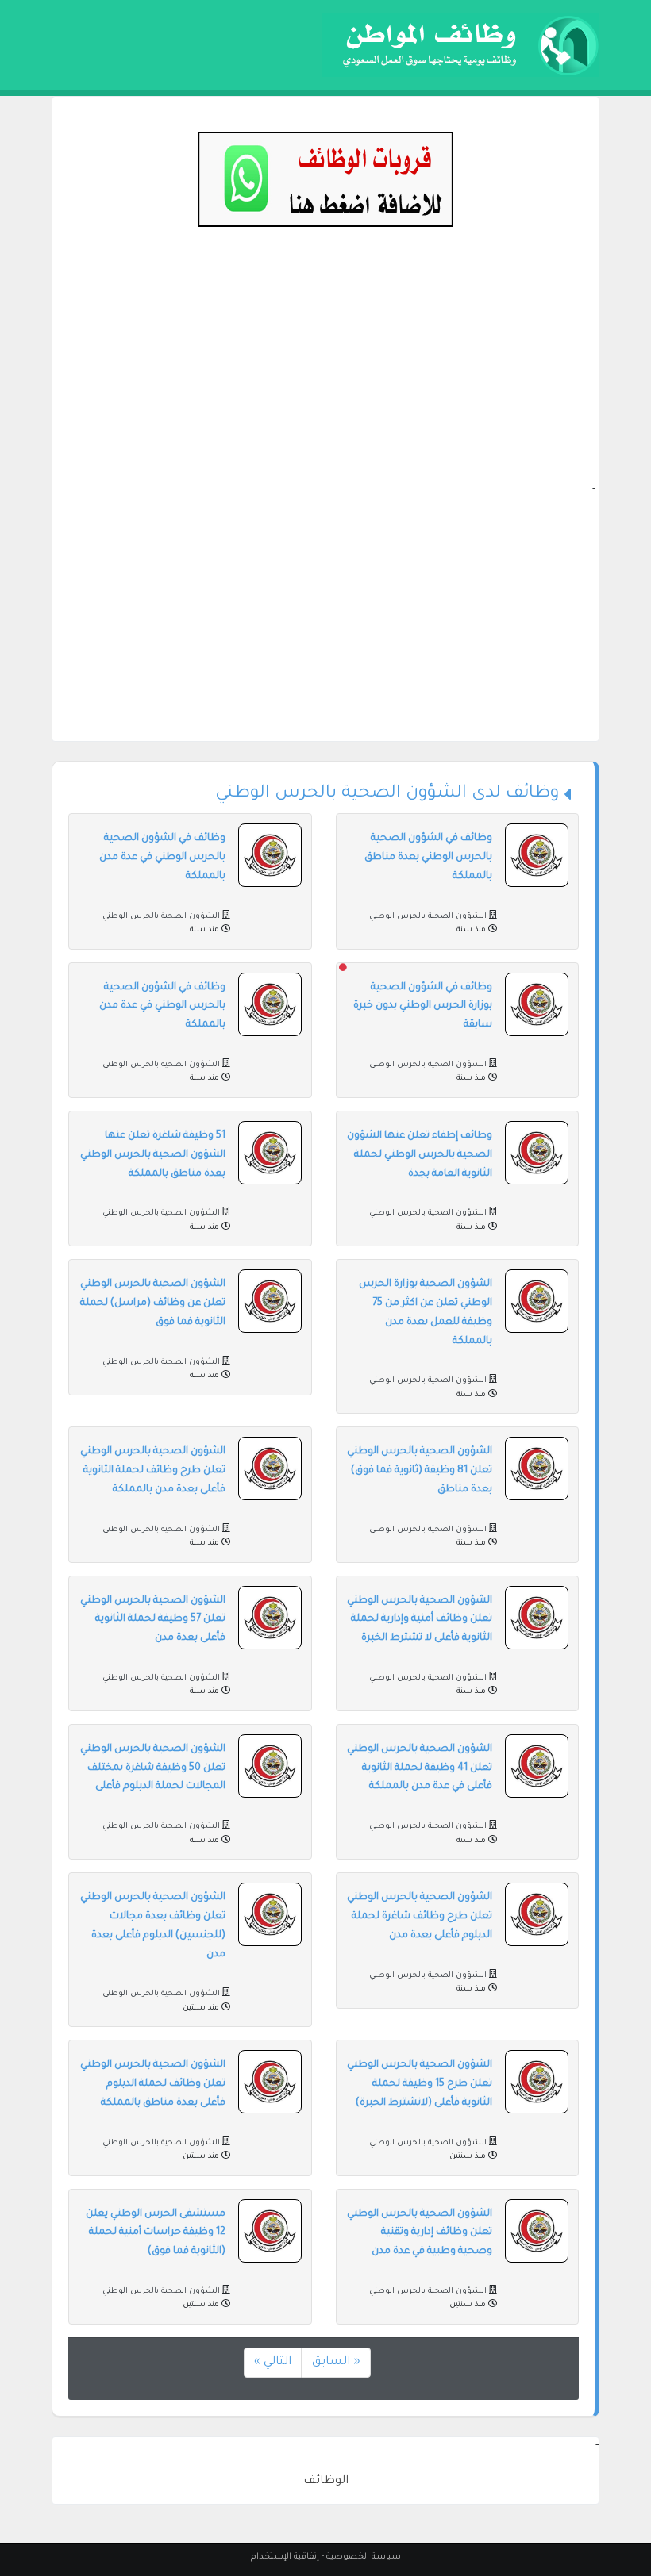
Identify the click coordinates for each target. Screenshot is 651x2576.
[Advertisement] (325, 370)
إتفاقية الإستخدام (285, 2557)
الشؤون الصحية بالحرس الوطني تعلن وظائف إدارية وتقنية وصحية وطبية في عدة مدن (420, 2233)
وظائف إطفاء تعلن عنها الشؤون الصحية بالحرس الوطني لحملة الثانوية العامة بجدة (420, 1155)
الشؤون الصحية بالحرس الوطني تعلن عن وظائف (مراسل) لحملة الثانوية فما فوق (153, 1303)
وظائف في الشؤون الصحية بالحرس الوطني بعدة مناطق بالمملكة (428, 858)
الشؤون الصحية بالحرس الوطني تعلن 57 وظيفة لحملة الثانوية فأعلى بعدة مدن (153, 1620)
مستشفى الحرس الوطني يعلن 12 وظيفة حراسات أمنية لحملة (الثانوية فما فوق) (156, 2233)
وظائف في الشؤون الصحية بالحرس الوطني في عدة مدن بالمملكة (162, 858)
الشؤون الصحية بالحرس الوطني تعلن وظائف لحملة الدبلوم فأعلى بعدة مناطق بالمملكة (153, 2084)
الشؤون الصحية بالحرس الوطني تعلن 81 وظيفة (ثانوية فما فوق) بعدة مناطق (420, 1471)
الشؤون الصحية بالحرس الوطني (428, 917)
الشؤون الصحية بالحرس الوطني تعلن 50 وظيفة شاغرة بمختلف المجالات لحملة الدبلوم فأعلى (153, 1768)
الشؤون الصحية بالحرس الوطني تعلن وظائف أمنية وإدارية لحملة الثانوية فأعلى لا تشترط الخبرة (420, 1620)
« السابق (336, 2363)
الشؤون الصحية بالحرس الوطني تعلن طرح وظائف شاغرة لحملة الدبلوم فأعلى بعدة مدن (420, 1917)
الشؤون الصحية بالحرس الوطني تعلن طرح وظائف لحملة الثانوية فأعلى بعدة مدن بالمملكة (153, 1471)
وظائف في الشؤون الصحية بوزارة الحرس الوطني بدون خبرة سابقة (423, 1007)
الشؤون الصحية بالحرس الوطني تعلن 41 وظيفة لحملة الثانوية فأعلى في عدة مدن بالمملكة (420, 1768)
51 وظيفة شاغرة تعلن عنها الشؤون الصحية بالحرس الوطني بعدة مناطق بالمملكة (153, 1155)
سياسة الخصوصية (364, 2557)
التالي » (273, 2363)
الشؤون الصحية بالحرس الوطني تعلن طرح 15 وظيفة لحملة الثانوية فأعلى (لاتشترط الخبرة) (420, 2084)
